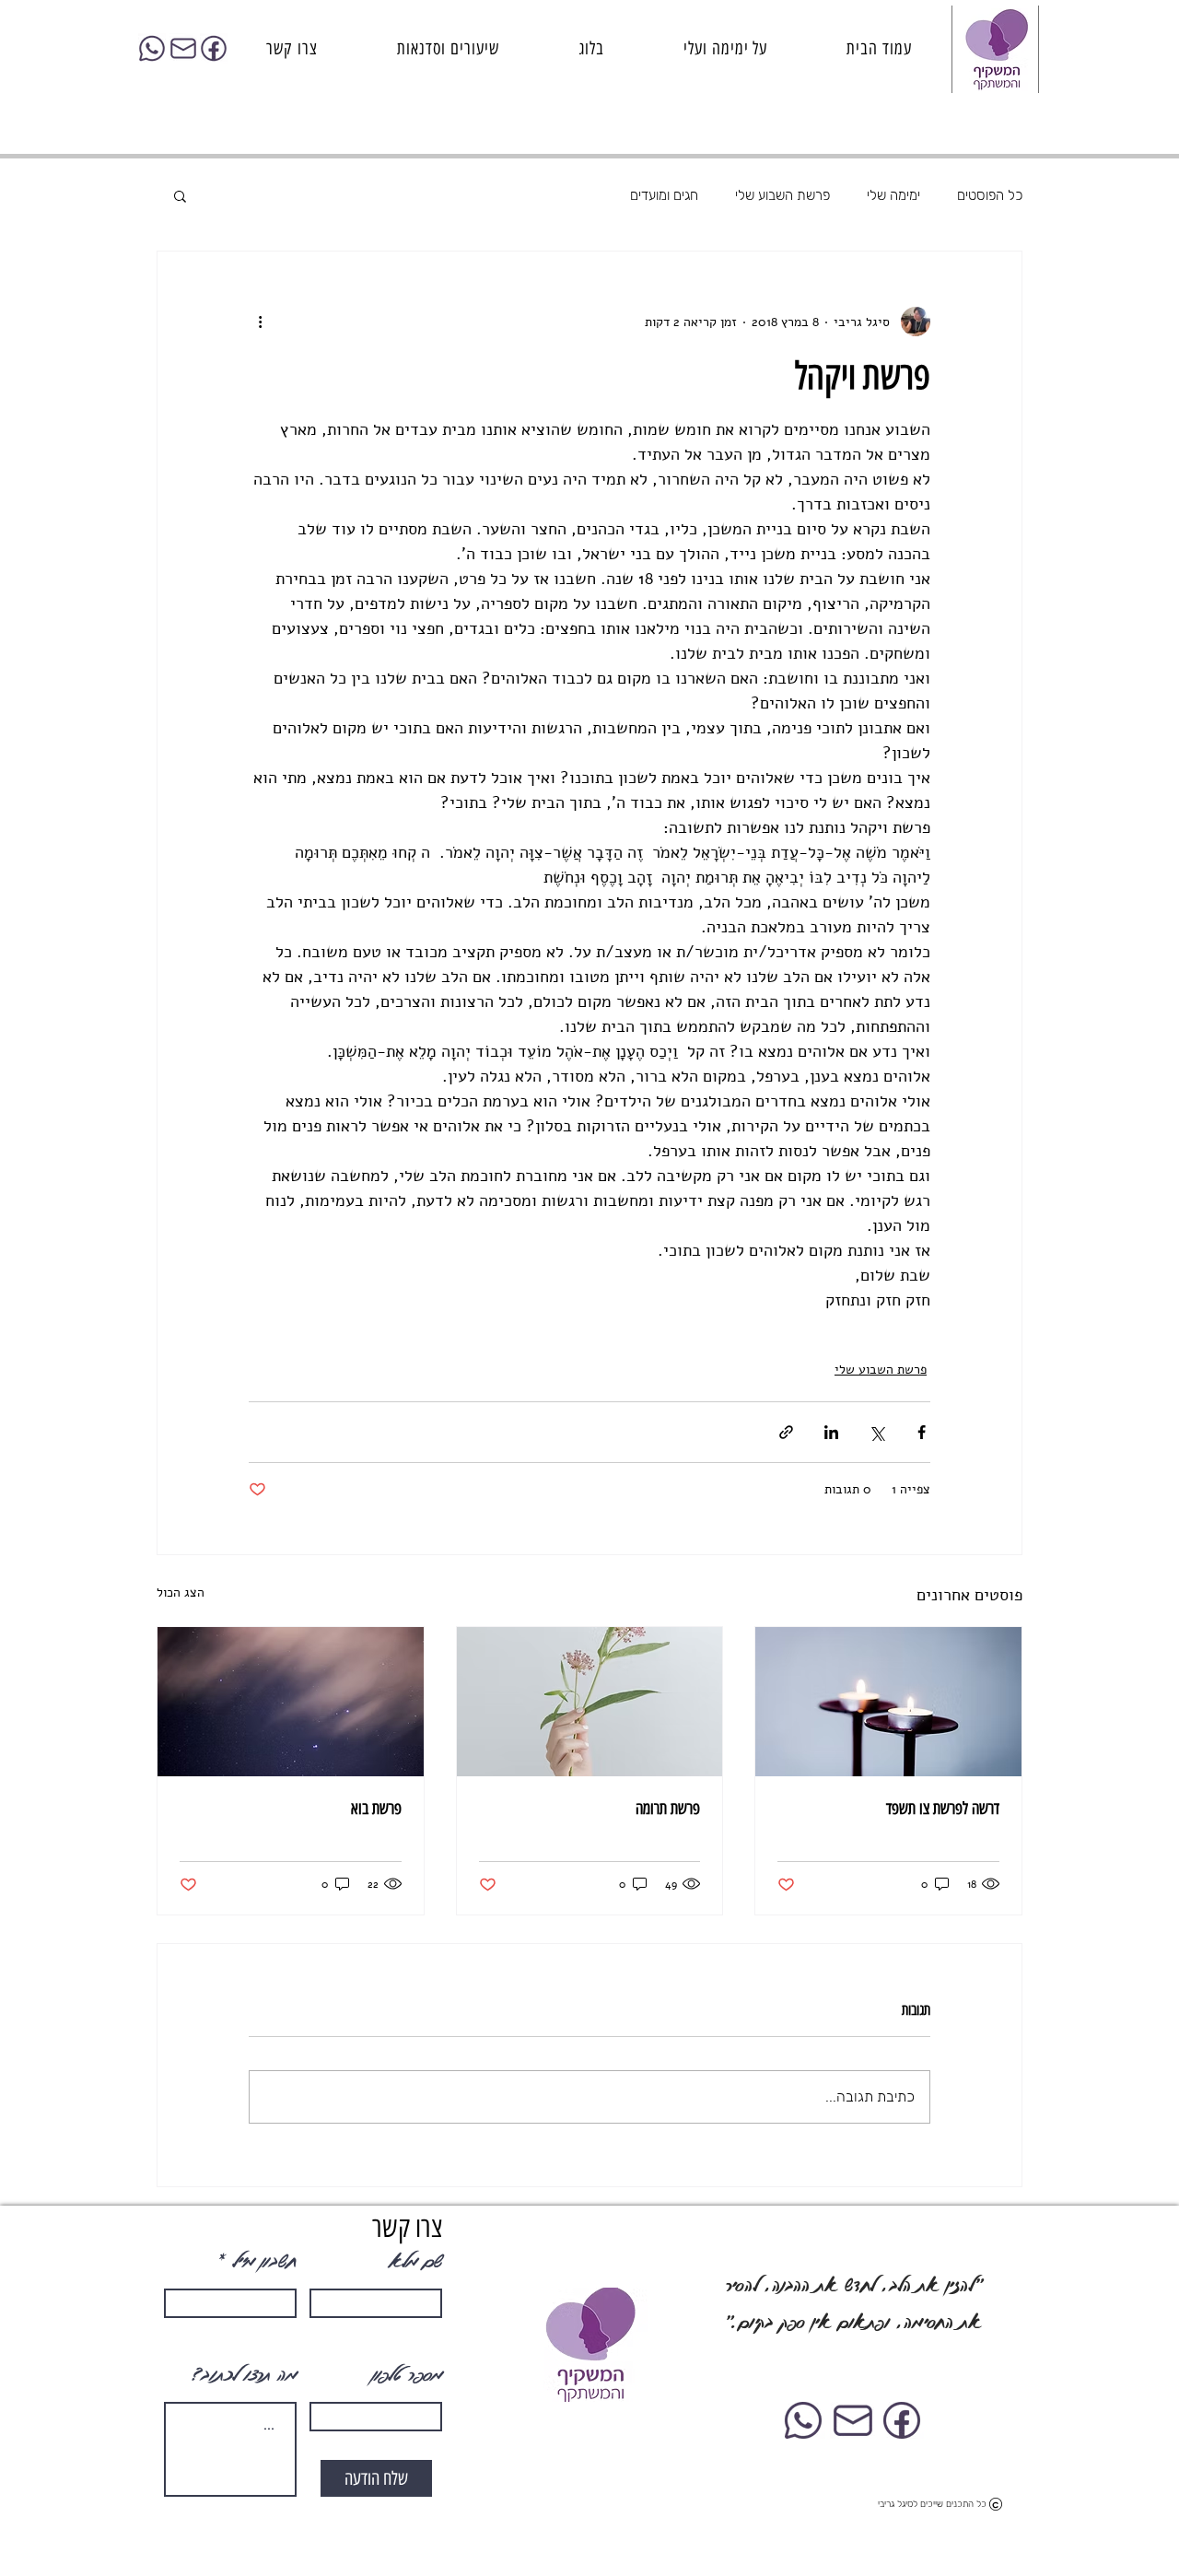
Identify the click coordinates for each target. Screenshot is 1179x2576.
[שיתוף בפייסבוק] (922, 1432)
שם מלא (414, 2261)
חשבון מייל (263, 2261)
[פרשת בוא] (291, 1702)
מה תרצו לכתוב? (244, 2374)
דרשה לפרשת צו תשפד (943, 1809)
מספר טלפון (406, 2374)
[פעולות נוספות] (260, 322)
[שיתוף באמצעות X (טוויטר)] (876, 1432)
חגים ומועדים (664, 195)
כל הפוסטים (990, 195)
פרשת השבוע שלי (782, 195)
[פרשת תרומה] (590, 1702)
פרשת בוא (376, 1809)
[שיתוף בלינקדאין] (831, 1432)
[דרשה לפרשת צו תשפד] (888, 1702)
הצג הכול (181, 1592)
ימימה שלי (893, 195)
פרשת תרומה (668, 1809)
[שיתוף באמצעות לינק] (786, 1432)
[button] (180, 195)
